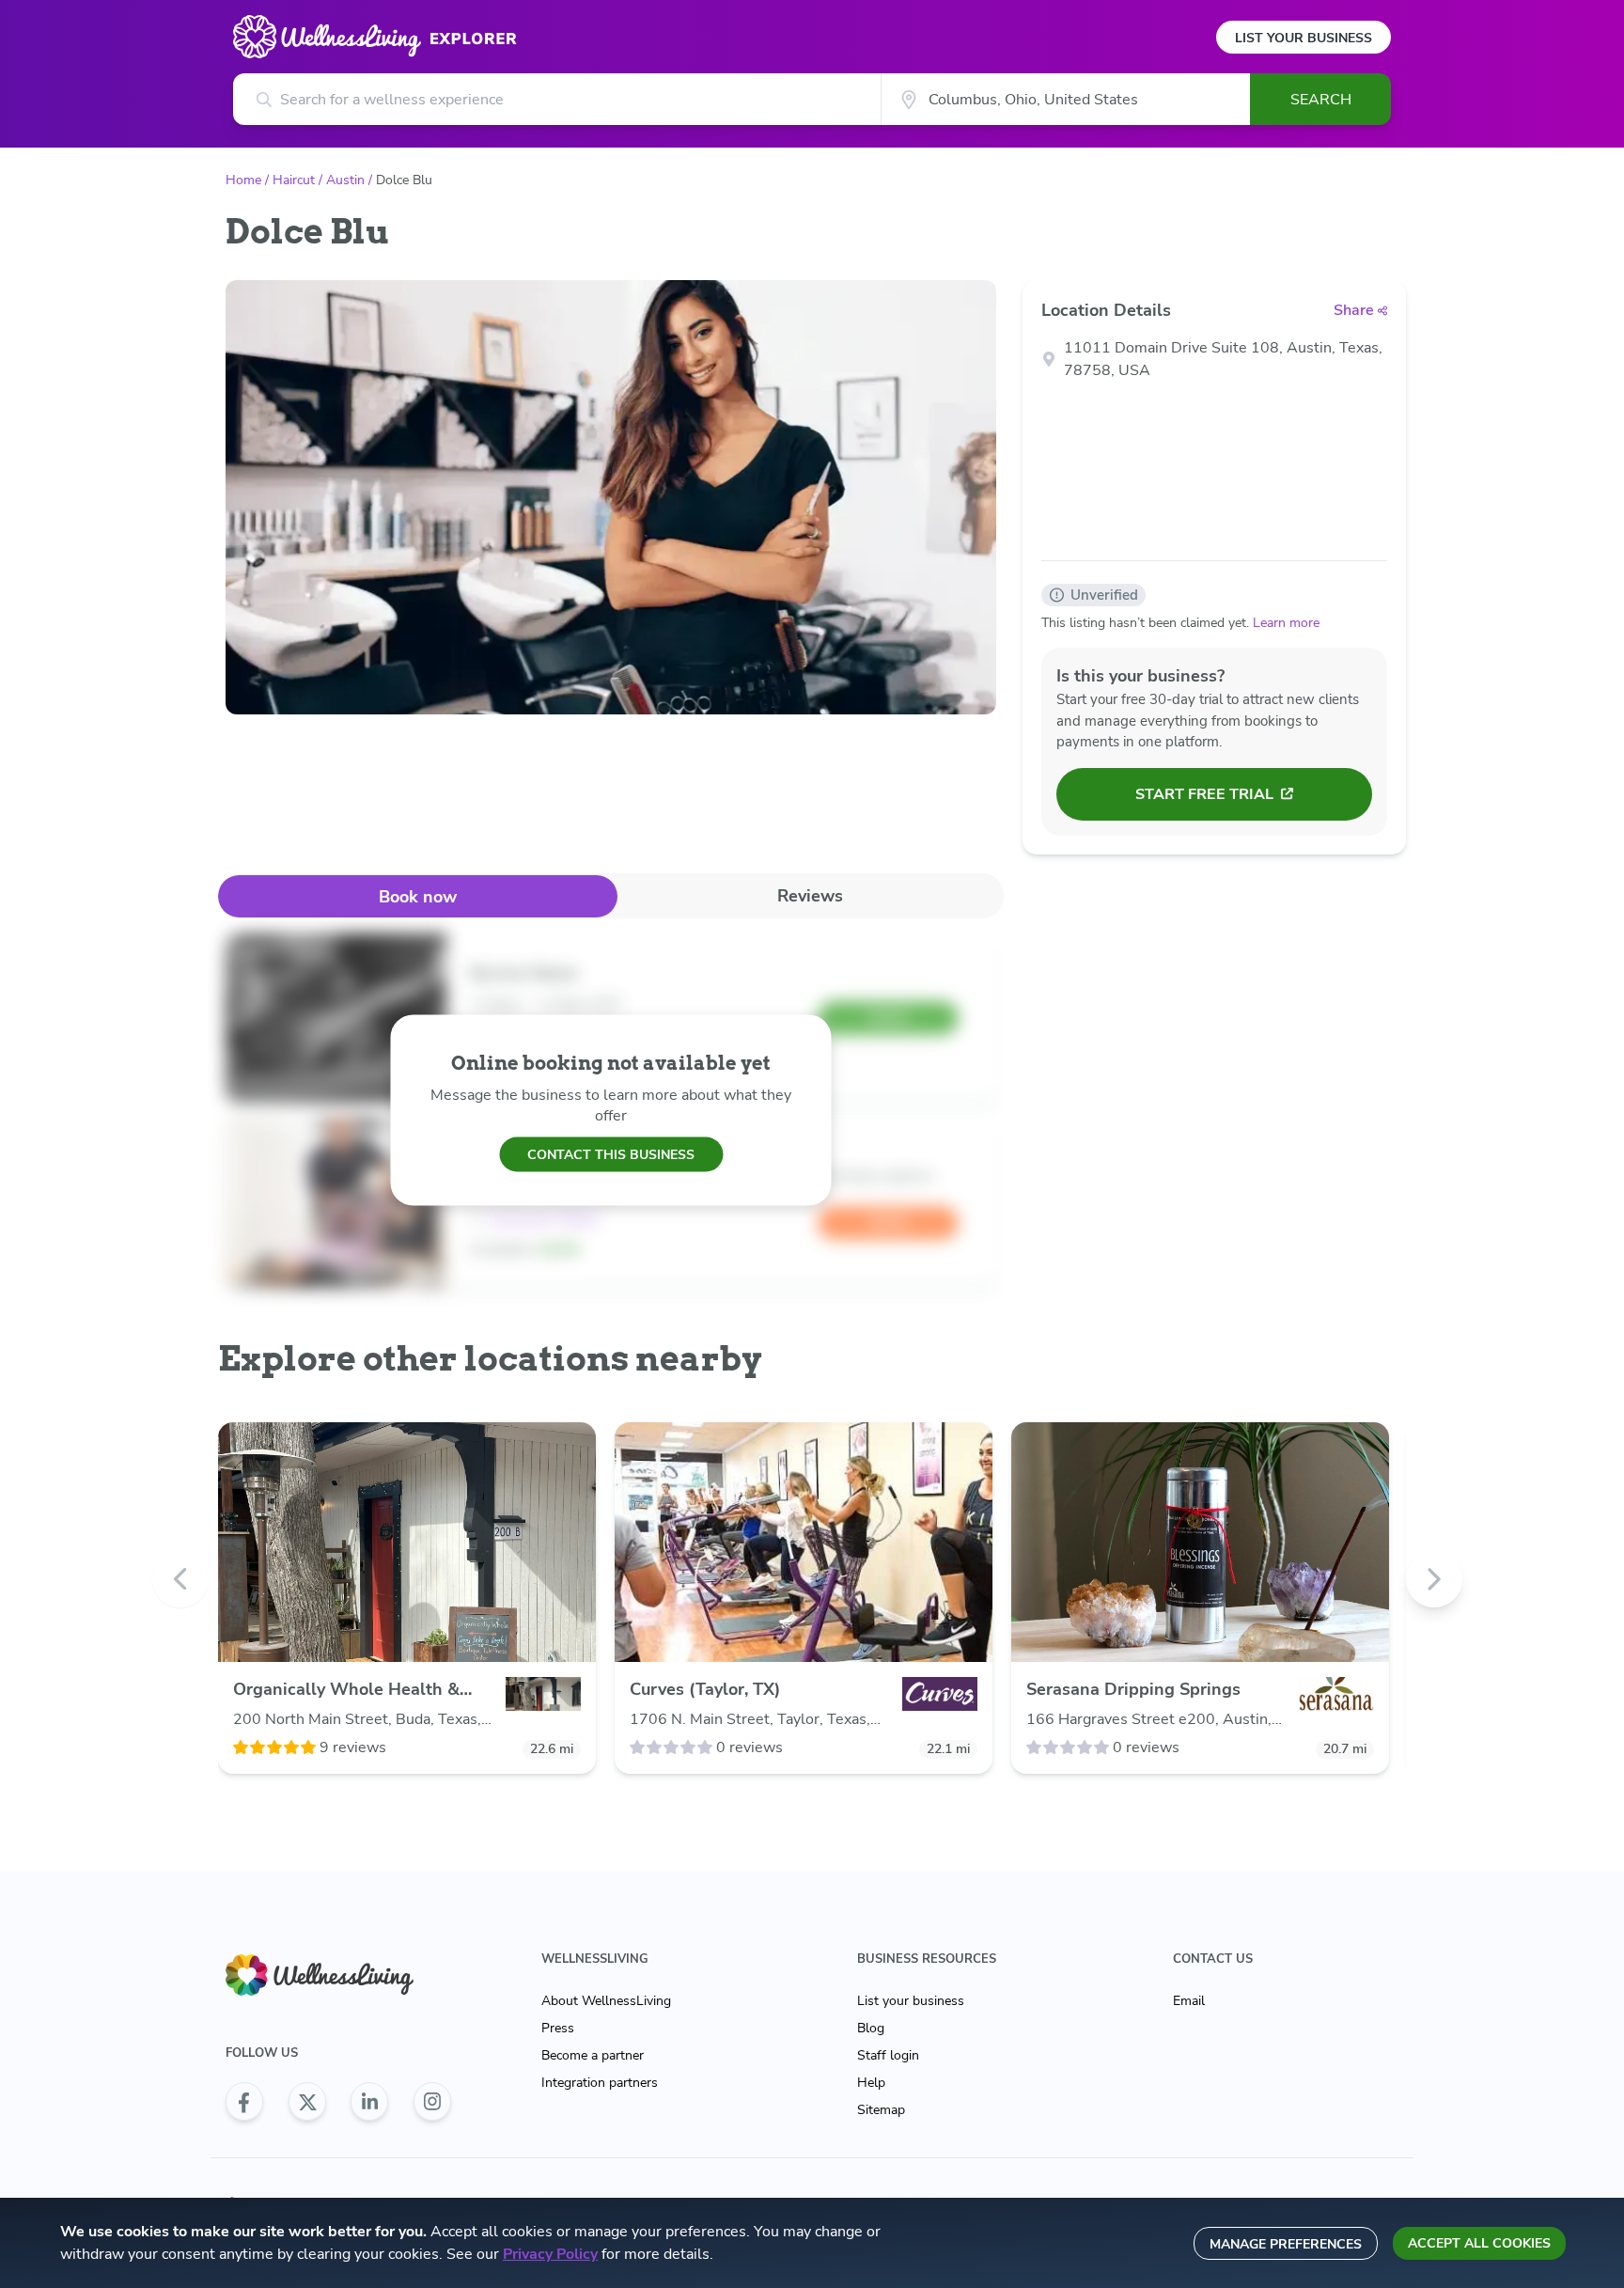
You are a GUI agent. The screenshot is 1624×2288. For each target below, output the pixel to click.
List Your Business (1304, 38)
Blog (871, 2028)
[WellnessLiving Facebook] (244, 2102)
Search (1321, 100)
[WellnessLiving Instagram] (432, 2102)
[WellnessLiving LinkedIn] (369, 2102)
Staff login (888, 2055)
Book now (418, 897)
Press (558, 2028)
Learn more (1286, 623)
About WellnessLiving (606, 2001)
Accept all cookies (1479, 2243)
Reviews (810, 896)
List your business (911, 2001)
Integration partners (600, 2083)
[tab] (418, 896)
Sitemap (881, 2110)
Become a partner (593, 2055)
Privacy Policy (550, 2254)
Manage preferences (1286, 2244)
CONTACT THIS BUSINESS (611, 1154)
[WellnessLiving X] (307, 2102)
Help (871, 2083)
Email (1189, 2001)
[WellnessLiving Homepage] (338, 1975)
